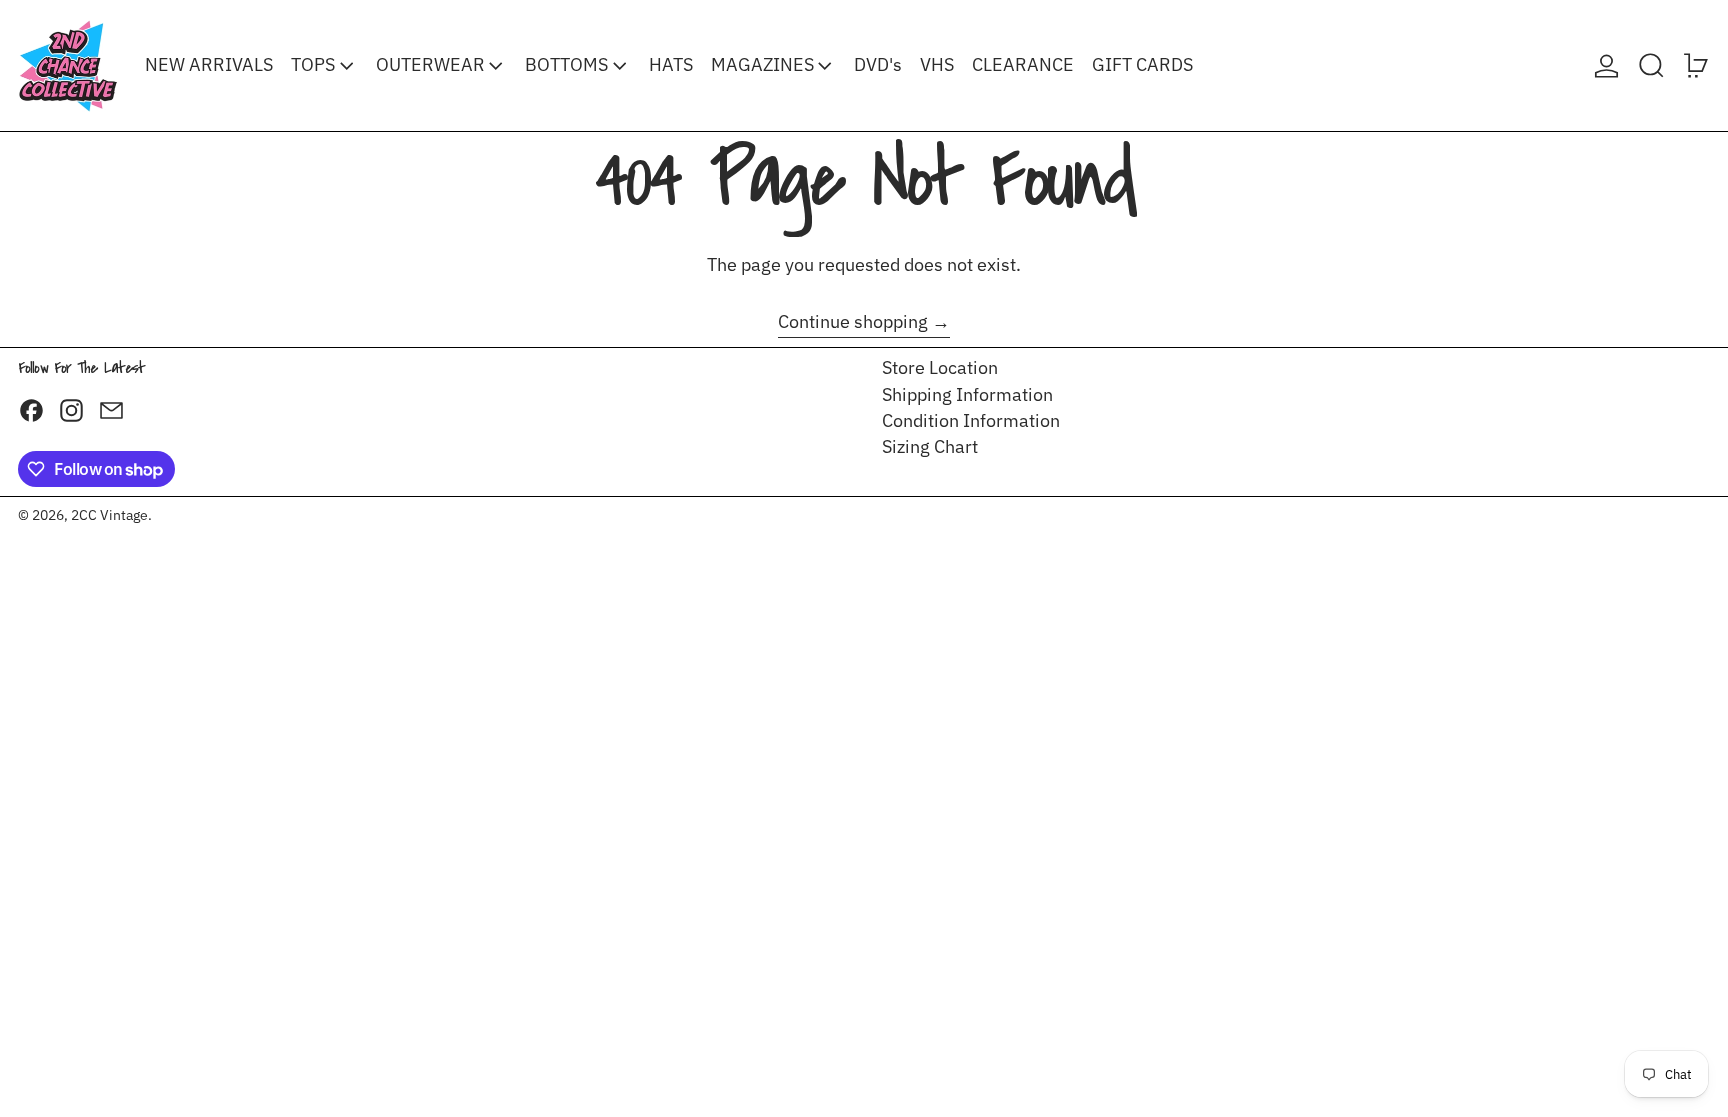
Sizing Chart (930, 446)
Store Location (940, 367)
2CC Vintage (109, 514)
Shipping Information (967, 394)
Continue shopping (853, 322)
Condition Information (971, 420)
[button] (1651, 65)
